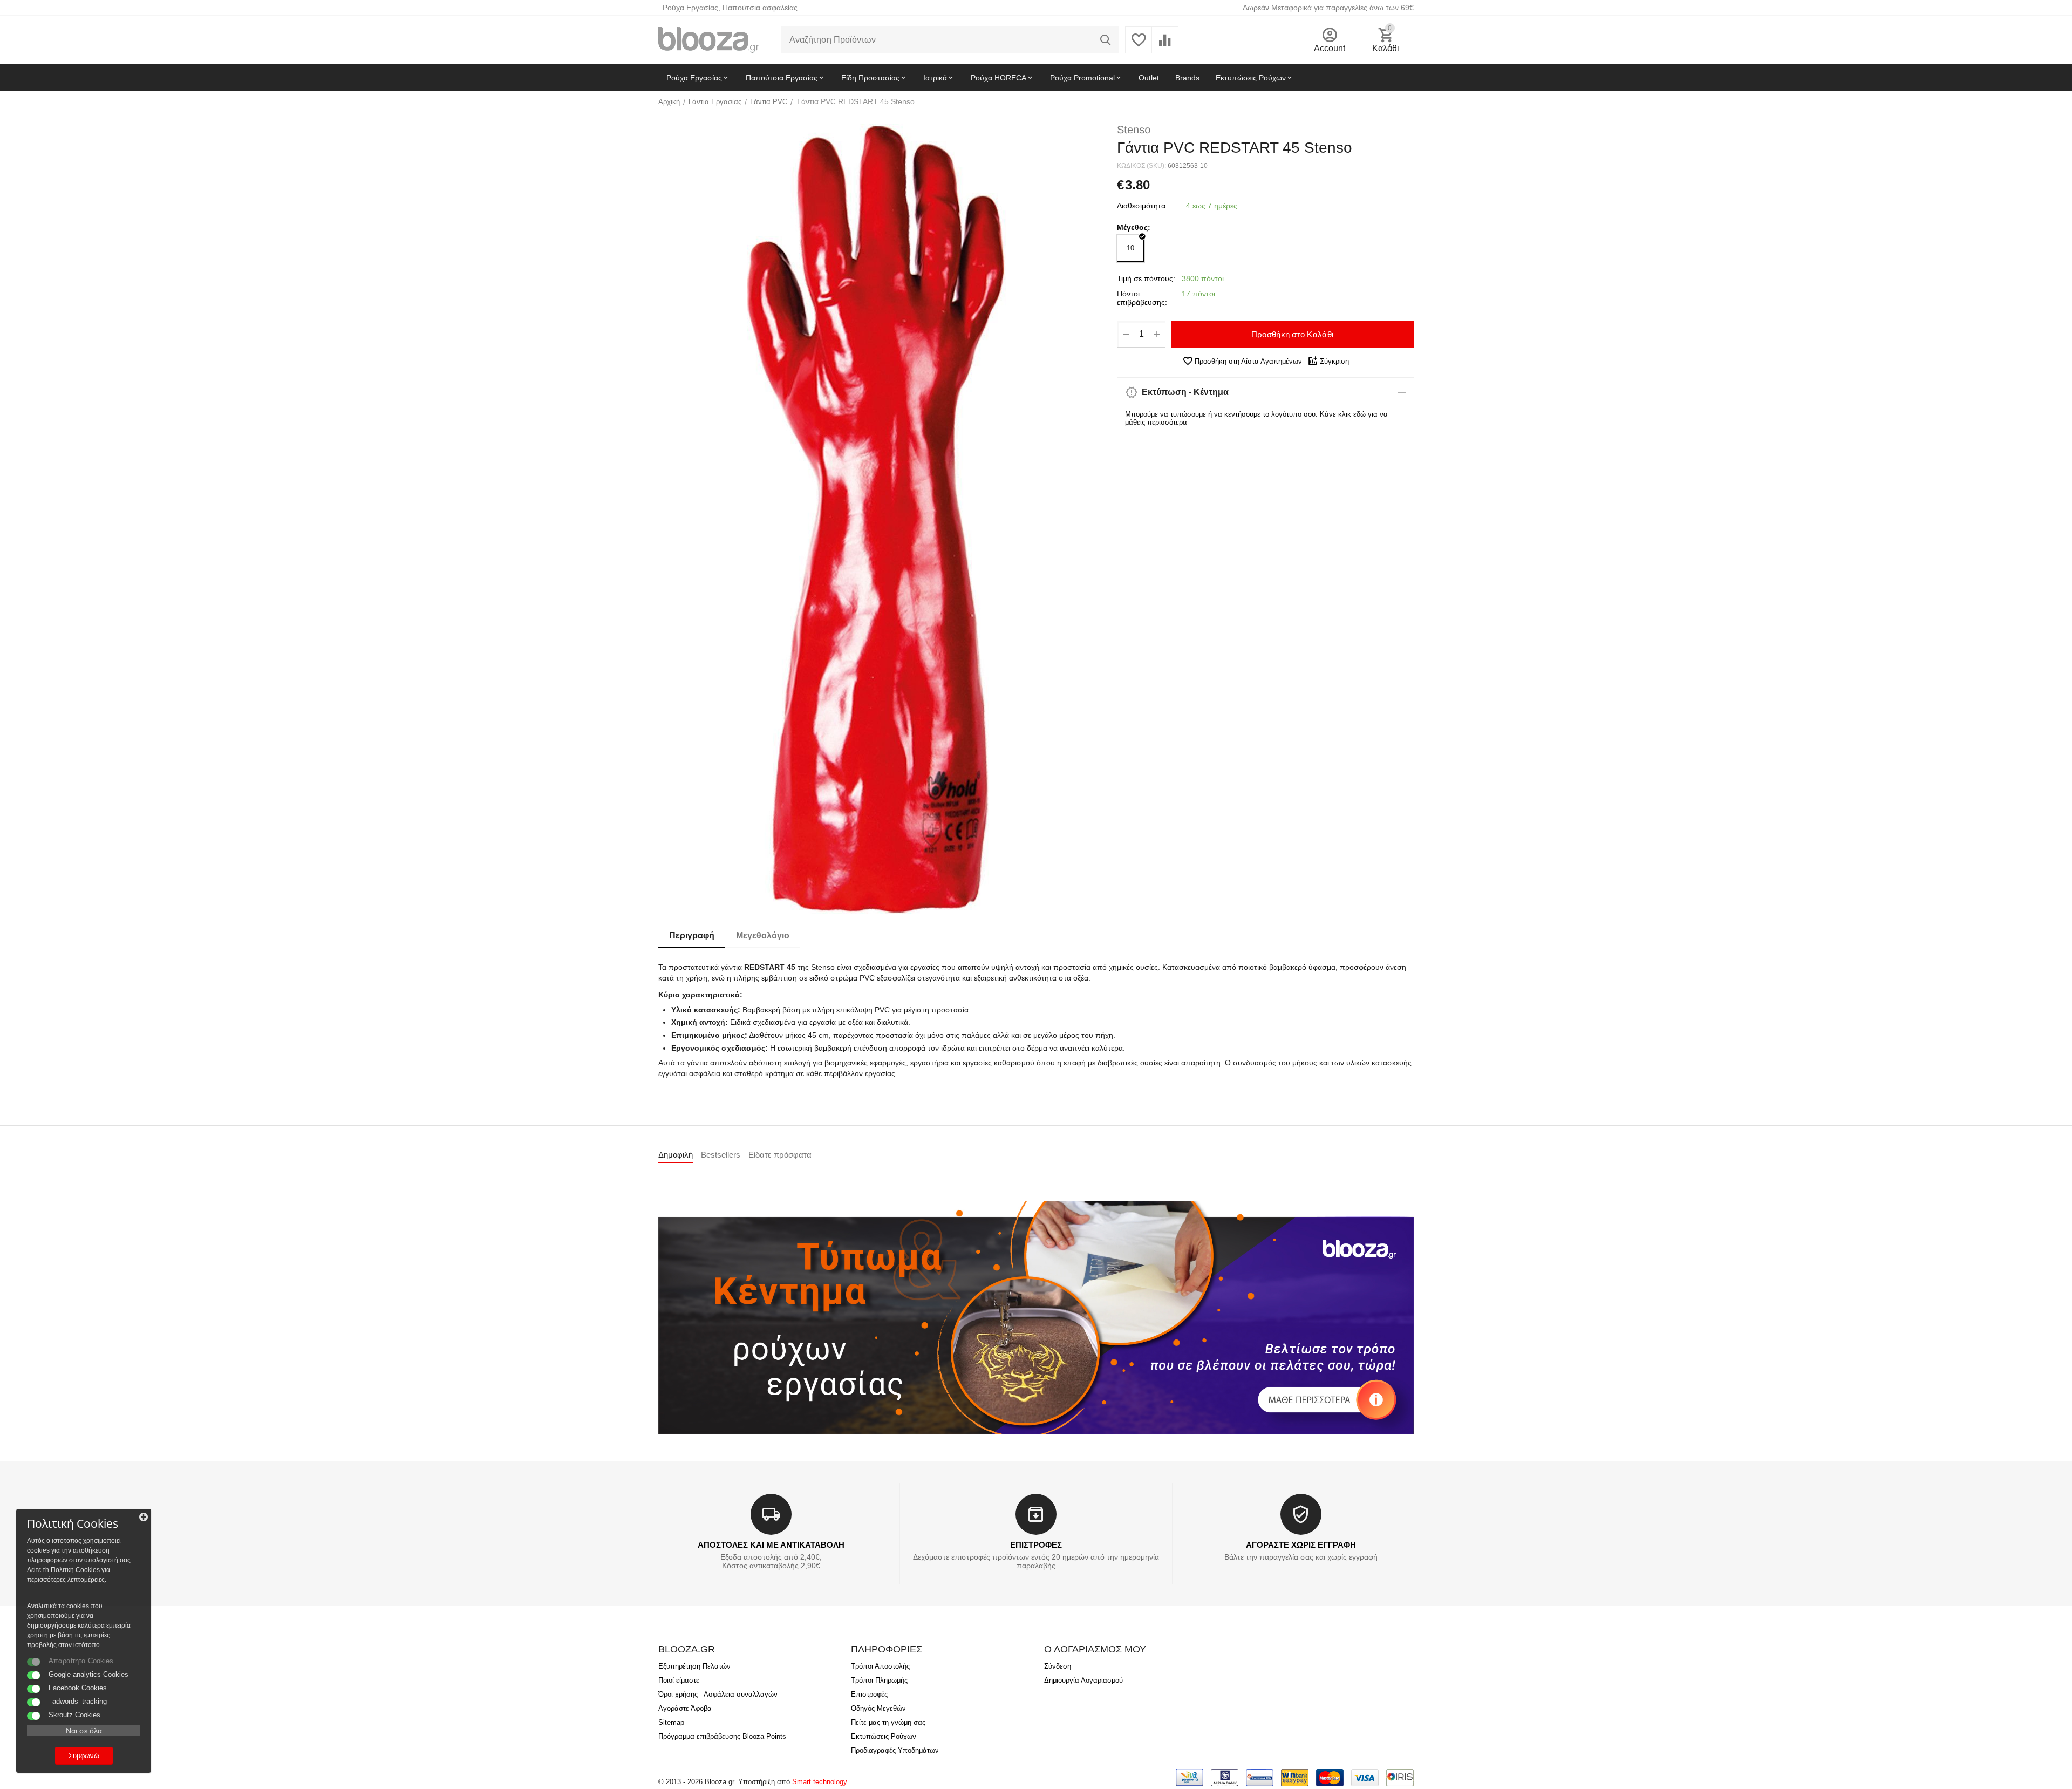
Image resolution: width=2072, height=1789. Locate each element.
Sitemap (671, 1722)
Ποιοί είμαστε (679, 1680)
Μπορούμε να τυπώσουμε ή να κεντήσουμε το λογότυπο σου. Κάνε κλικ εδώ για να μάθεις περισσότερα (1256, 418)
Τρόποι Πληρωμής (879, 1680)
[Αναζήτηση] (1106, 40)
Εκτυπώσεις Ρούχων (884, 1736)
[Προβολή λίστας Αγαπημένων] (1139, 46)
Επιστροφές (869, 1694)
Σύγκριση (1334, 361)
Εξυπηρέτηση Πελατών (694, 1666)
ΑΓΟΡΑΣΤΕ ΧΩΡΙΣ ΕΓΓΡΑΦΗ (1301, 1545)
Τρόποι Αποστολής (880, 1666)
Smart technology (820, 1782)
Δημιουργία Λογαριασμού (1083, 1680)
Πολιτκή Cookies (75, 1570)
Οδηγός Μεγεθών (878, 1708)
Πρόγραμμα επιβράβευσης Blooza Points (722, 1736)
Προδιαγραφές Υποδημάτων (895, 1750)
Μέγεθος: (1134, 227)
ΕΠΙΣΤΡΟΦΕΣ (1036, 1545)
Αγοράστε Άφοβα (685, 1708)
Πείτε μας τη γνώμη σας (888, 1722)
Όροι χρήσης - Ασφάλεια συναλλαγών (718, 1694)
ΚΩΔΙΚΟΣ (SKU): (1141, 166)
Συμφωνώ (84, 1756)
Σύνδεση (1058, 1666)
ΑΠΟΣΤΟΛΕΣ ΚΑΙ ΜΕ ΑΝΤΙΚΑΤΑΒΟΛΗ (771, 1545)
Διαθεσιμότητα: (1142, 206)
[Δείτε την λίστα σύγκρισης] (1165, 46)
